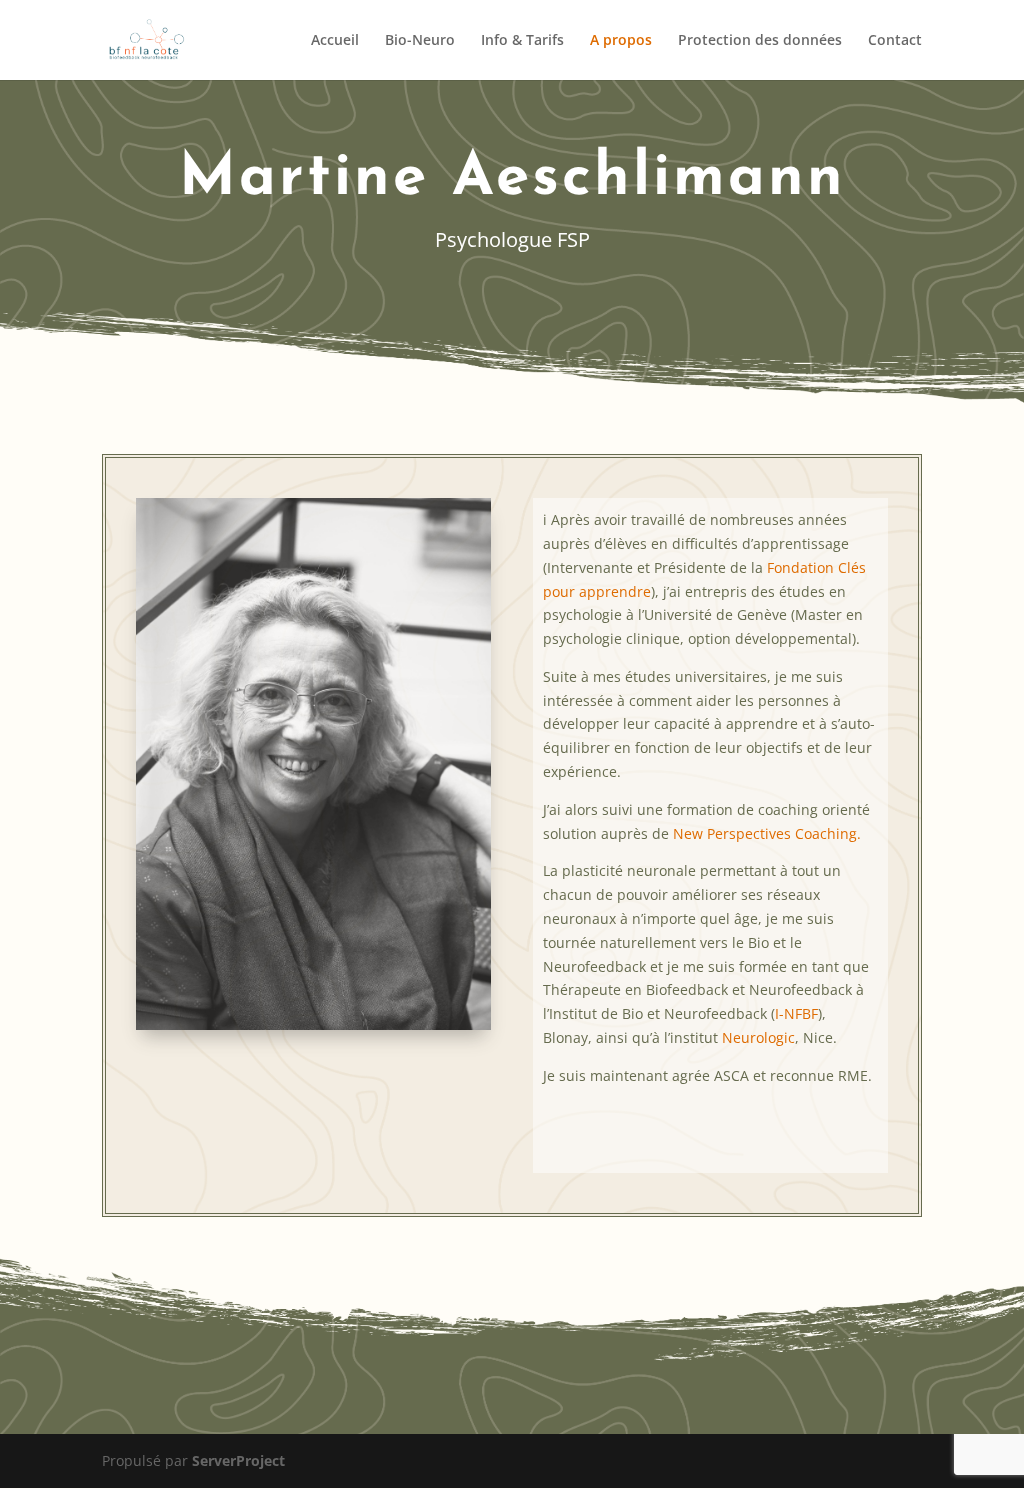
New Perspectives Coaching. (767, 833)
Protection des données (760, 41)
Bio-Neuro (420, 41)
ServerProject (238, 1460)
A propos (621, 41)
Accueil (335, 41)
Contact (895, 41)
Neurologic (758, 1037)
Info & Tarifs (522, 41)
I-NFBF (796, 1013)
